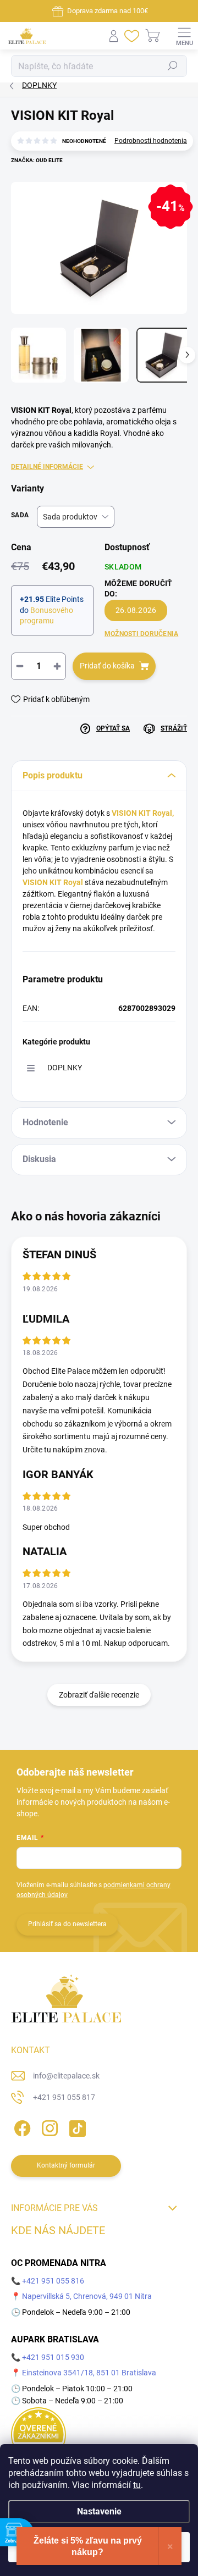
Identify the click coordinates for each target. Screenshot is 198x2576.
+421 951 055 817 (64, 2097)
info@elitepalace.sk (66, 2076)
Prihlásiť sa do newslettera (67, 1924)
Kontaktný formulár (66, 2165)
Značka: (37, 160)
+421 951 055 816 (53, 2281)
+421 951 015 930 (53, 2357)
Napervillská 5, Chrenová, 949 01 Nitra (87, 2296)
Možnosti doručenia (141, 634)
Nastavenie (99, 2511)
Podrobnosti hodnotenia (151, 141)
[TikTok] (76, 2127)
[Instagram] (48, 2127)
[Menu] (184, 36)
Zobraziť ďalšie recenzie (99, 1695)
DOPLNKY (65, 1068)
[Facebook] (21, 2127)
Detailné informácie (47, 467)
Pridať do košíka (107, 666)
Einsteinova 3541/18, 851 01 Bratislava (89, 2373)
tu (137, 2485)
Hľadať (173, 66)
